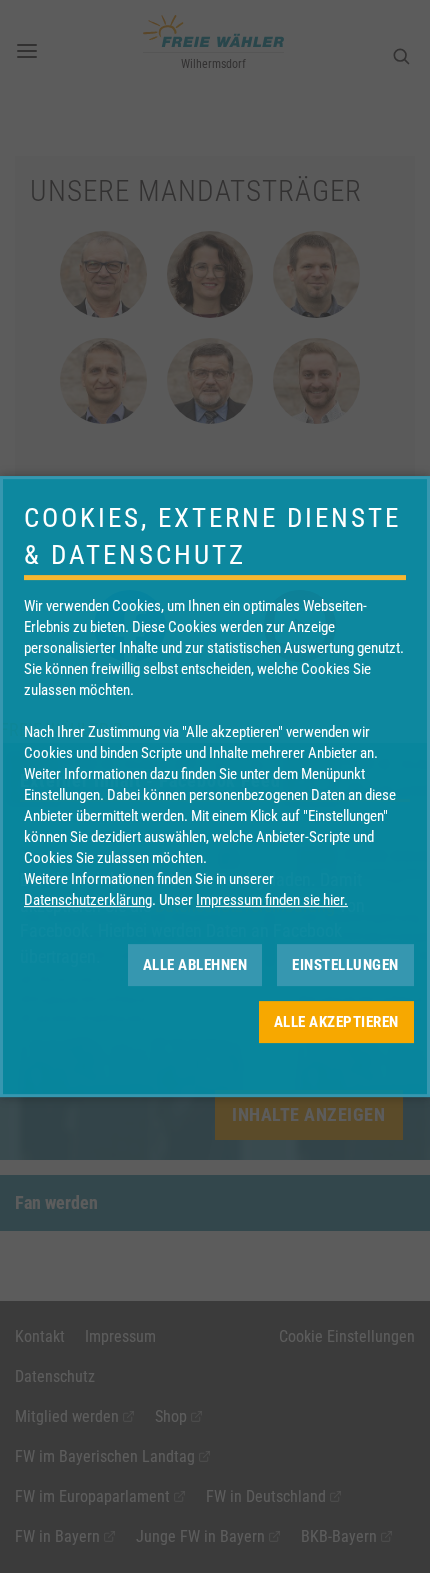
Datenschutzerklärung (88, 900)
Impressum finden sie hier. (272, 900)
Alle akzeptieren (336, 1022)
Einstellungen (345, 965)
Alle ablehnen (195, 965)
